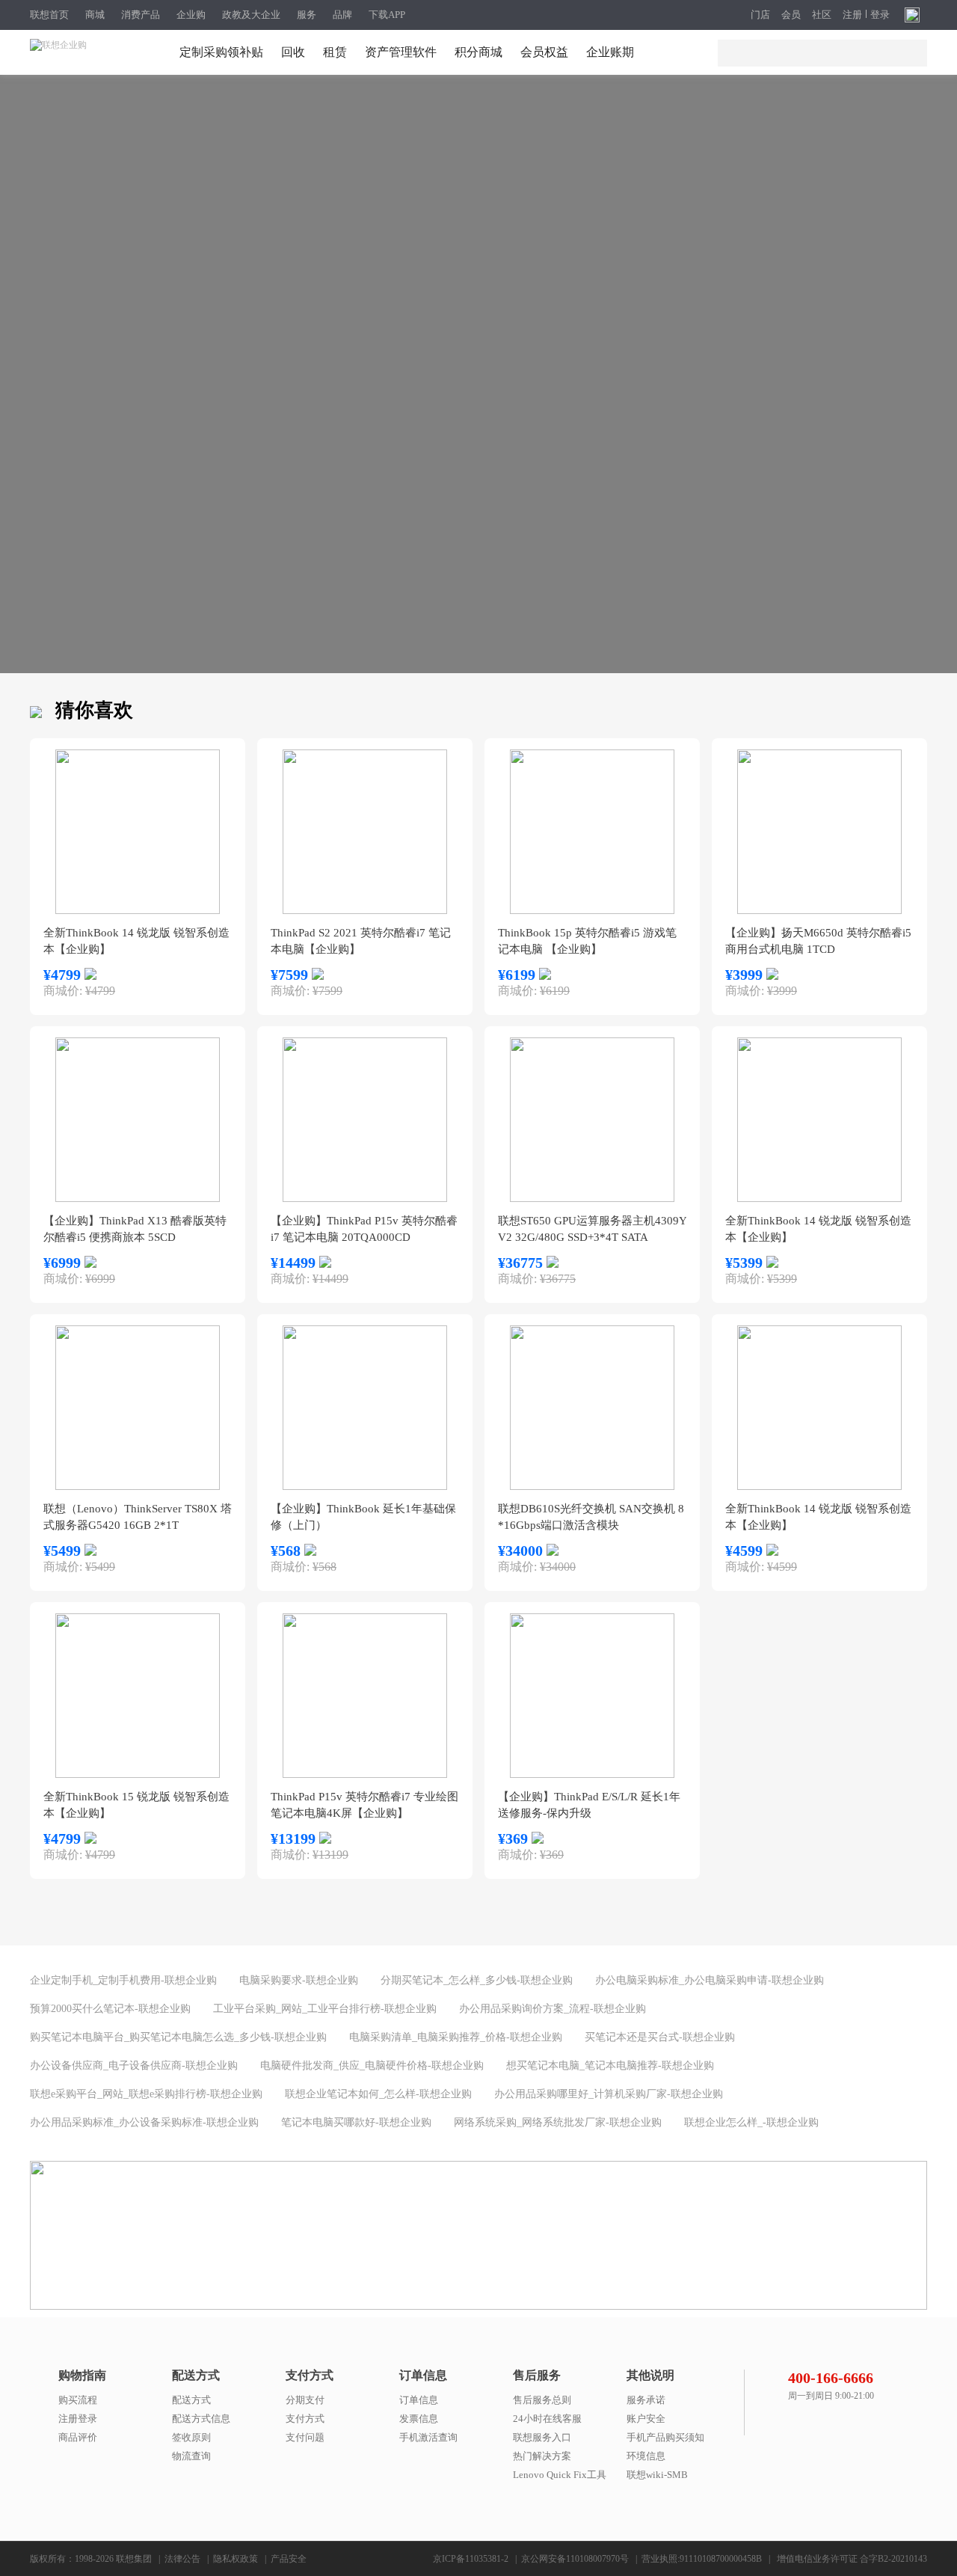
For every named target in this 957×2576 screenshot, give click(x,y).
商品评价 (78, 2437)
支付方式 (305, 2419)
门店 (760, 15)
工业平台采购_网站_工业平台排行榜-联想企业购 (325, 2009)
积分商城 (478, 52)
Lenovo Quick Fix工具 (560, 2475)
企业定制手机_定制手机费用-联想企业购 (123, 1980)
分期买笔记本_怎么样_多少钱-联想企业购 (477, 1980)
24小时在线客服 (547, 2419)
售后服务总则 (542, 2400)
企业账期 (610, 52)
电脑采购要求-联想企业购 (299, 1980)
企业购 (191, 15)
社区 (822, 15)
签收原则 (191, 2437)
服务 (307, 15)
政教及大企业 (251, 15)
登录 (880, 15)
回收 (293, 52)
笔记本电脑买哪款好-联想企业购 (356, 2122)
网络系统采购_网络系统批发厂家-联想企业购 (558, 2122)
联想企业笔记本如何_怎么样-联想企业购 (378, 2094)
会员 (791, 15)
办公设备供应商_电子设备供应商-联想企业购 (134, 2066)
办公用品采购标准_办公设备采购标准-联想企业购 (144, 2122)
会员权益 (544, 52)
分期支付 (305, 2400)
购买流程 (78, 2400)
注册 (852, 15)
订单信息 (419, 2400)
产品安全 (289, 2559)
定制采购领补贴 (221, 52)
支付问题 (305, 2437)
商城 (95, 15)
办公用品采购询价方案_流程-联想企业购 (553, 2009)
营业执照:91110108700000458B (702, 2559)
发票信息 (419, 2419)
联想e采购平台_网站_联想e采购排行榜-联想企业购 (146, 2094)
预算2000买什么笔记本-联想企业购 (110, 2009)
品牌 (342, 15)
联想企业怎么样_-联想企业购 (751, 2122)
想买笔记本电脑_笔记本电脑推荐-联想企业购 (610, 2066)
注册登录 (78, 2419)
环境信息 (646, 2456)
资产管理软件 (401, 52)
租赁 (335, 52)
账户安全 (646, 2419)
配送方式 (191, 2400)
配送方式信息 (201, 2419)
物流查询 (191, 2456)
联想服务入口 (542, 2437)
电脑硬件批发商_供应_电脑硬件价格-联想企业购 (372, 2066)
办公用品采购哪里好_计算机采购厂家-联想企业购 (609, 2094)
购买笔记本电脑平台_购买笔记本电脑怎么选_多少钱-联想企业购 (178, 2037)
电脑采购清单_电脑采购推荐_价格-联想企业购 (456, 2037)
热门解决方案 (542, 2456)
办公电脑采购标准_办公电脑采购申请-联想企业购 (710, 1980)
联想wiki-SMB (657, 2475)
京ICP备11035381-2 (471, 2559)
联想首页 (49, 15)
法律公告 (182, 2559)
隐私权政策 (236, 2559)
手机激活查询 (428, 2437)
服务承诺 (646, 2400)
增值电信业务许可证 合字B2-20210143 (852, 2559)
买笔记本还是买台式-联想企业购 (660, 2037)
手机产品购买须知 (665, 2437)
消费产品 (141, 15)
